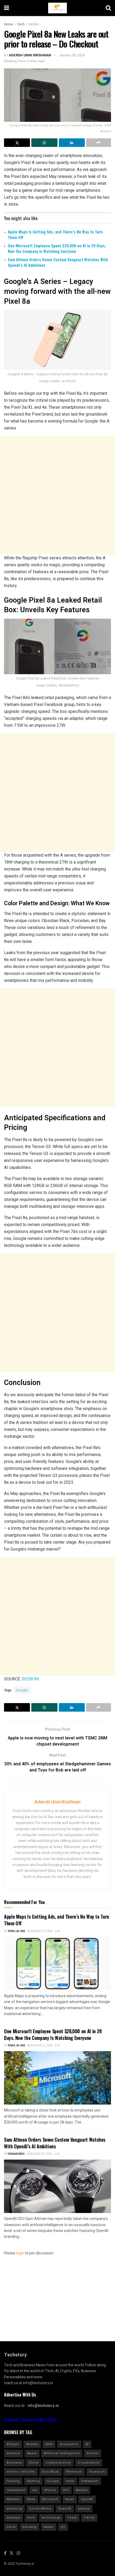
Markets (13, 2499)
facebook (97, 2472)
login (20, 2253)
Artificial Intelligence (62, 2453)
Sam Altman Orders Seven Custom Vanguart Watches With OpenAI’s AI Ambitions (58, 262)
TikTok (89, 2518)
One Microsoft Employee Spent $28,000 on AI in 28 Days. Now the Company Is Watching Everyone (57, 248)
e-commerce (89, 2463)
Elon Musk (51, 2472)
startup (84, 2509)
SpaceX (65, 2509)
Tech (21, 24)
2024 (49, 2444)
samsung (14, 2509)
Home (8, 24)
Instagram (90, 2481)
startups (14, 2518)
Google (22, 1690)
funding (13, 2481)
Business (14, 2463)
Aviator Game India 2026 (30, 2420)
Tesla (72, 2518)
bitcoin (93, 2453)
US (63, 2527)
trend (11, 2527)
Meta (31, 2499)
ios (35, 2490)
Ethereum (74, 2472)
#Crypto (13, 2444)
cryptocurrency (58, 2463)
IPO (66, 2490)
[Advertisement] (57, 495)
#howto (32, 2444)
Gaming (33, 2481)
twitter (49, 2527)
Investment (16, 2490)
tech (31, 2518)
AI (87, 2444)
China (34, 2463)
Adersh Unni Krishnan (30, 55)
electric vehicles (21, 2472)
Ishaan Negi (16, 2154)
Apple (32, 2453)
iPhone (50, 2490)
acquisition (69, 2444)
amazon (14, 2453)
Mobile (34, 24)
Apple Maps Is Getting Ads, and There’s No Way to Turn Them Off (55, 234)
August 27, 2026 (41, 1931)
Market (82, 2490)
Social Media (40, 2509)
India (70, 2481)
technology (51, 2518)
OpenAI (87, 2499)
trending (30, 2527)
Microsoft (50, 2499)
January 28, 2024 (72, 55)
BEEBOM (31, 1679)
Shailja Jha (16, 1931)
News (70, 2499)
